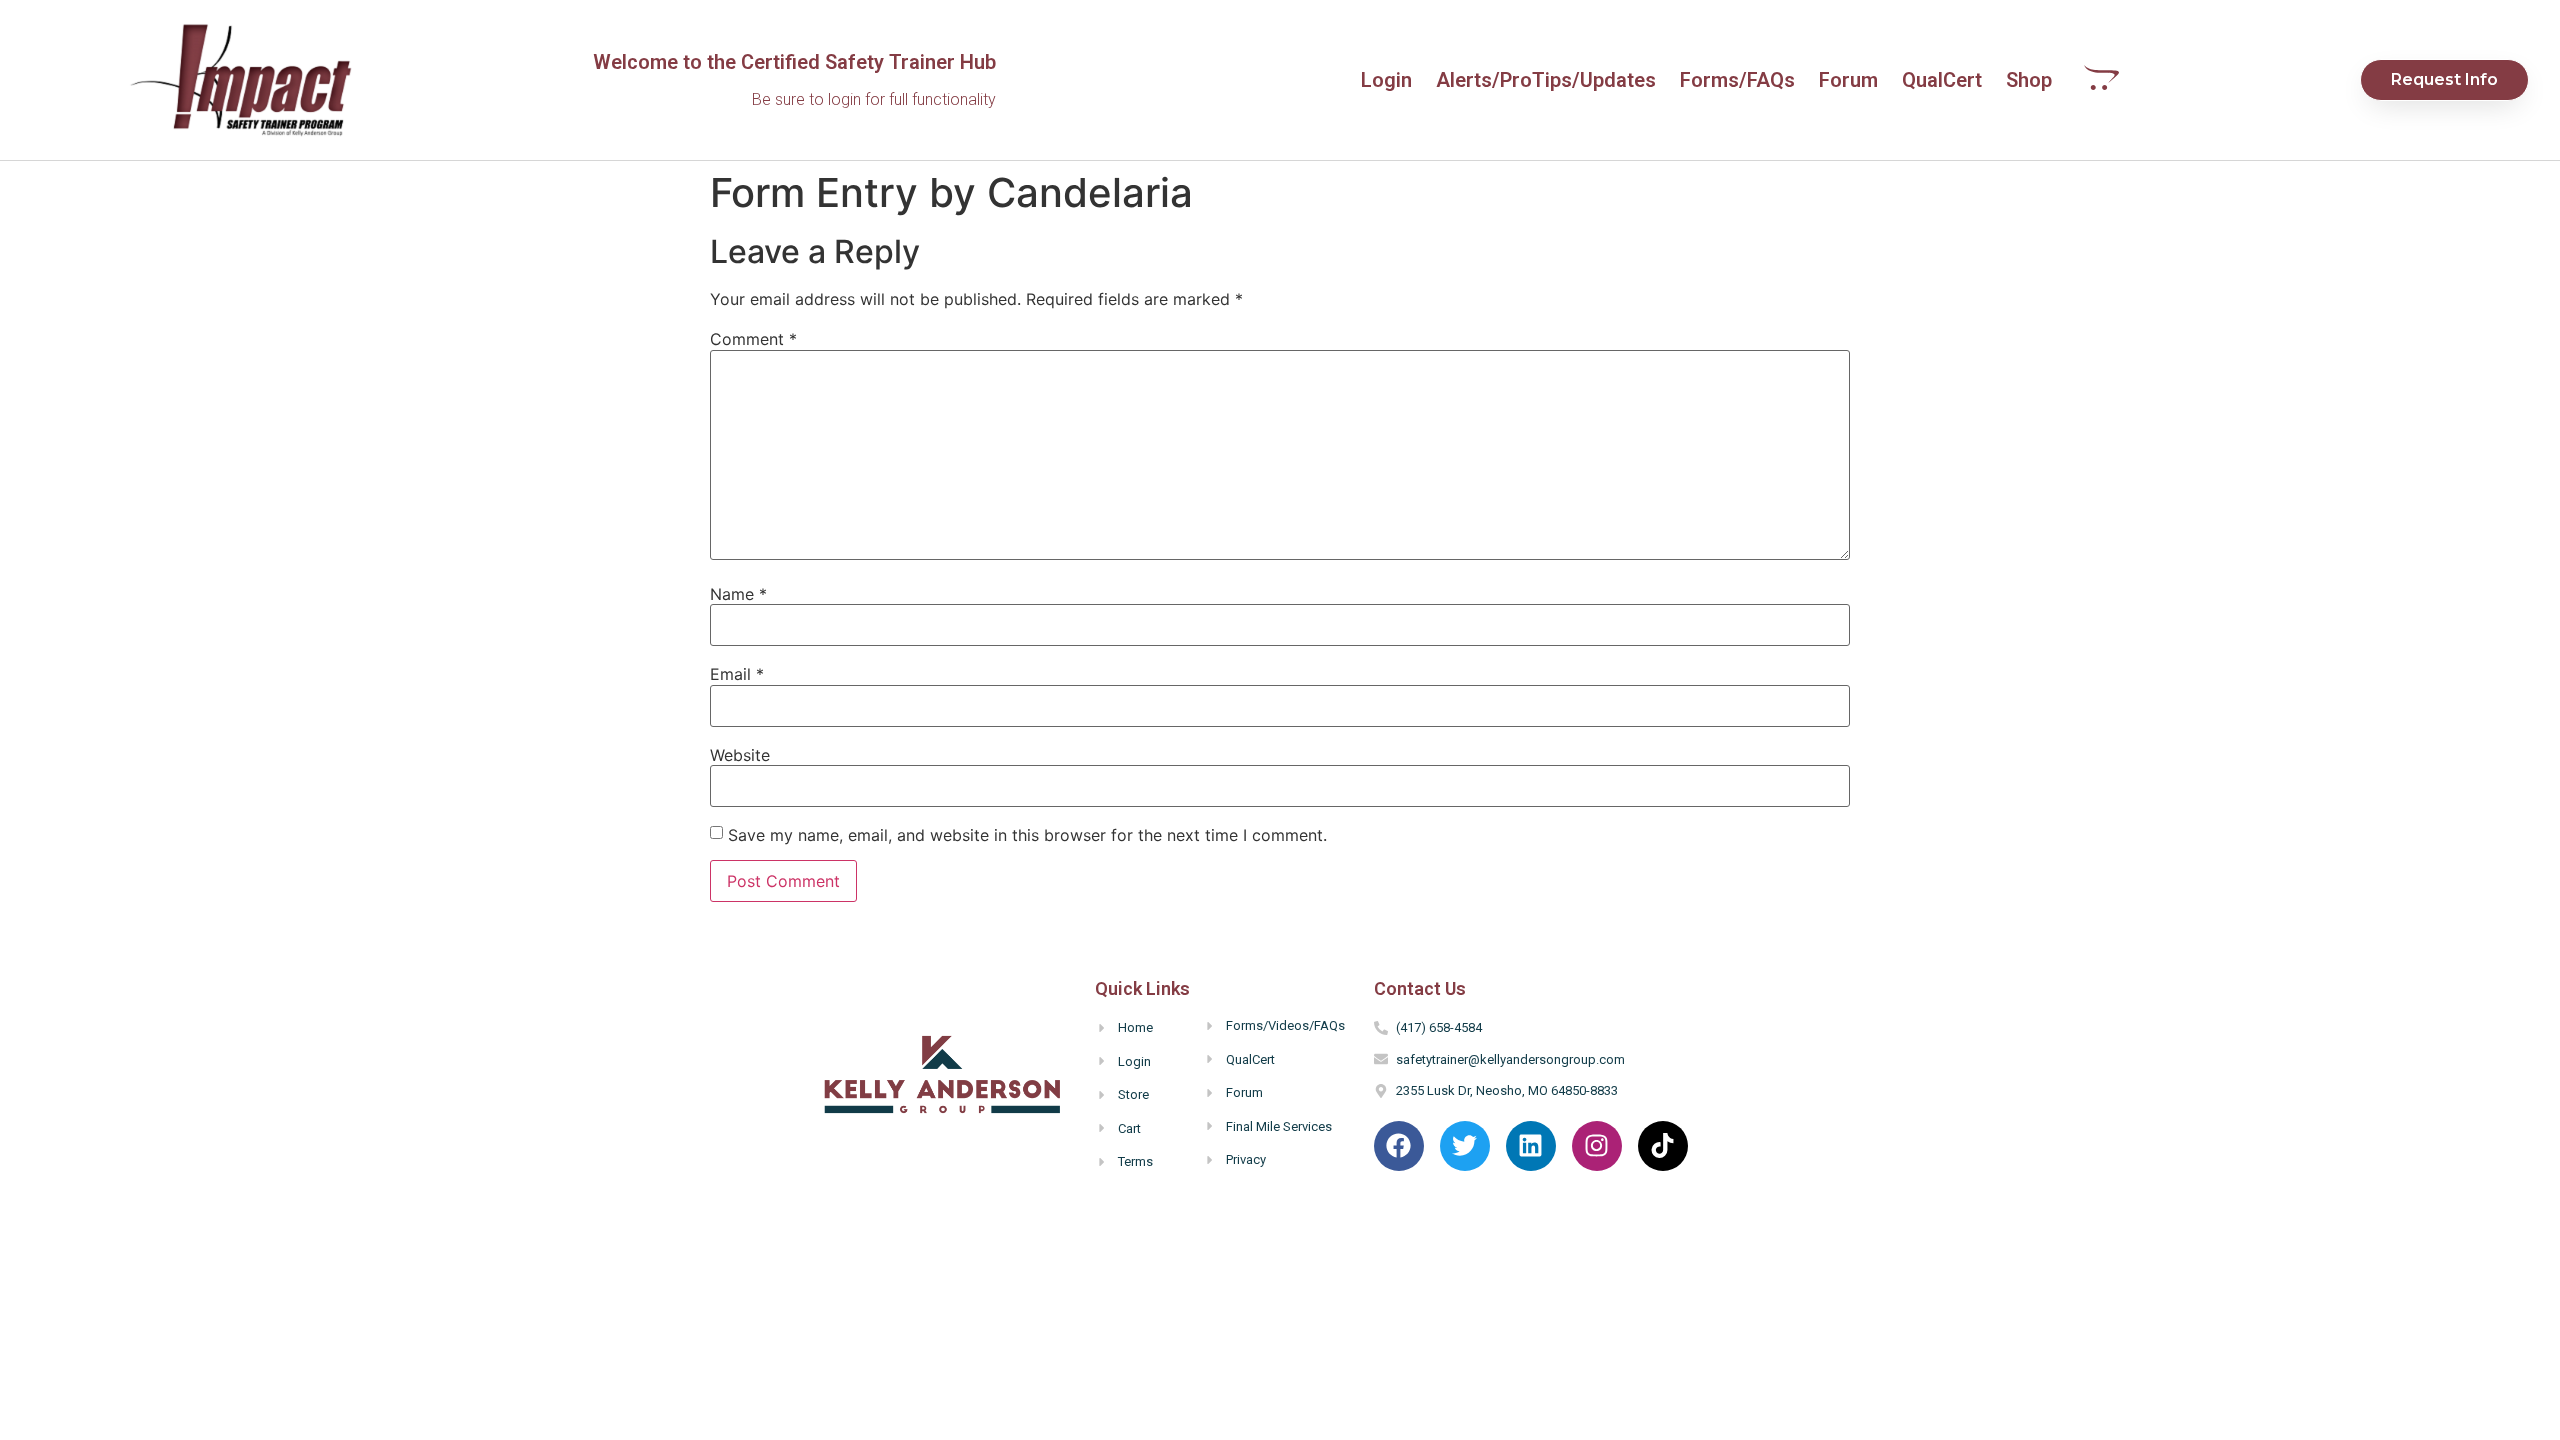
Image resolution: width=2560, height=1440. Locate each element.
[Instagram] (1597, 1146)
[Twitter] (1465, 1146)
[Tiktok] (1663, 1146)
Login (1386, 80)
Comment (753, 339)
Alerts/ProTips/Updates (1546, 80)
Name (738, 594)
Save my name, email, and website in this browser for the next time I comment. (1027, 835)
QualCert (1942, 80)
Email (737, 674)
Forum (1848, 80)
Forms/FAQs (1737, 80)
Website (740, 755)
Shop (2029, 80)
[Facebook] (1399, 1146)
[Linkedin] (1531, 1146)
